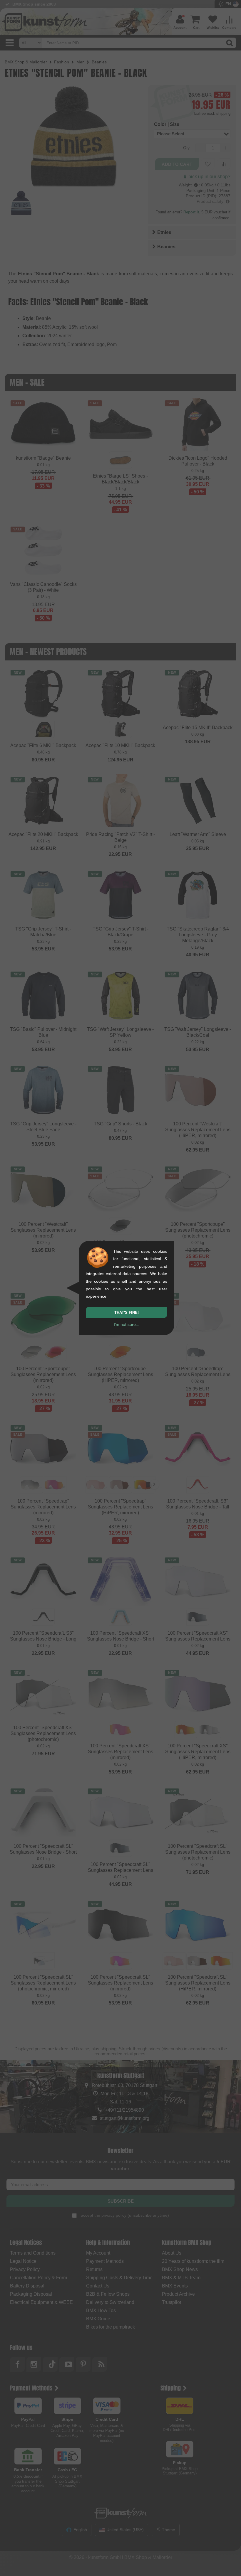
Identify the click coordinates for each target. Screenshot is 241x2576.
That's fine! (127, 1313)
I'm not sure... (127, 1324)
